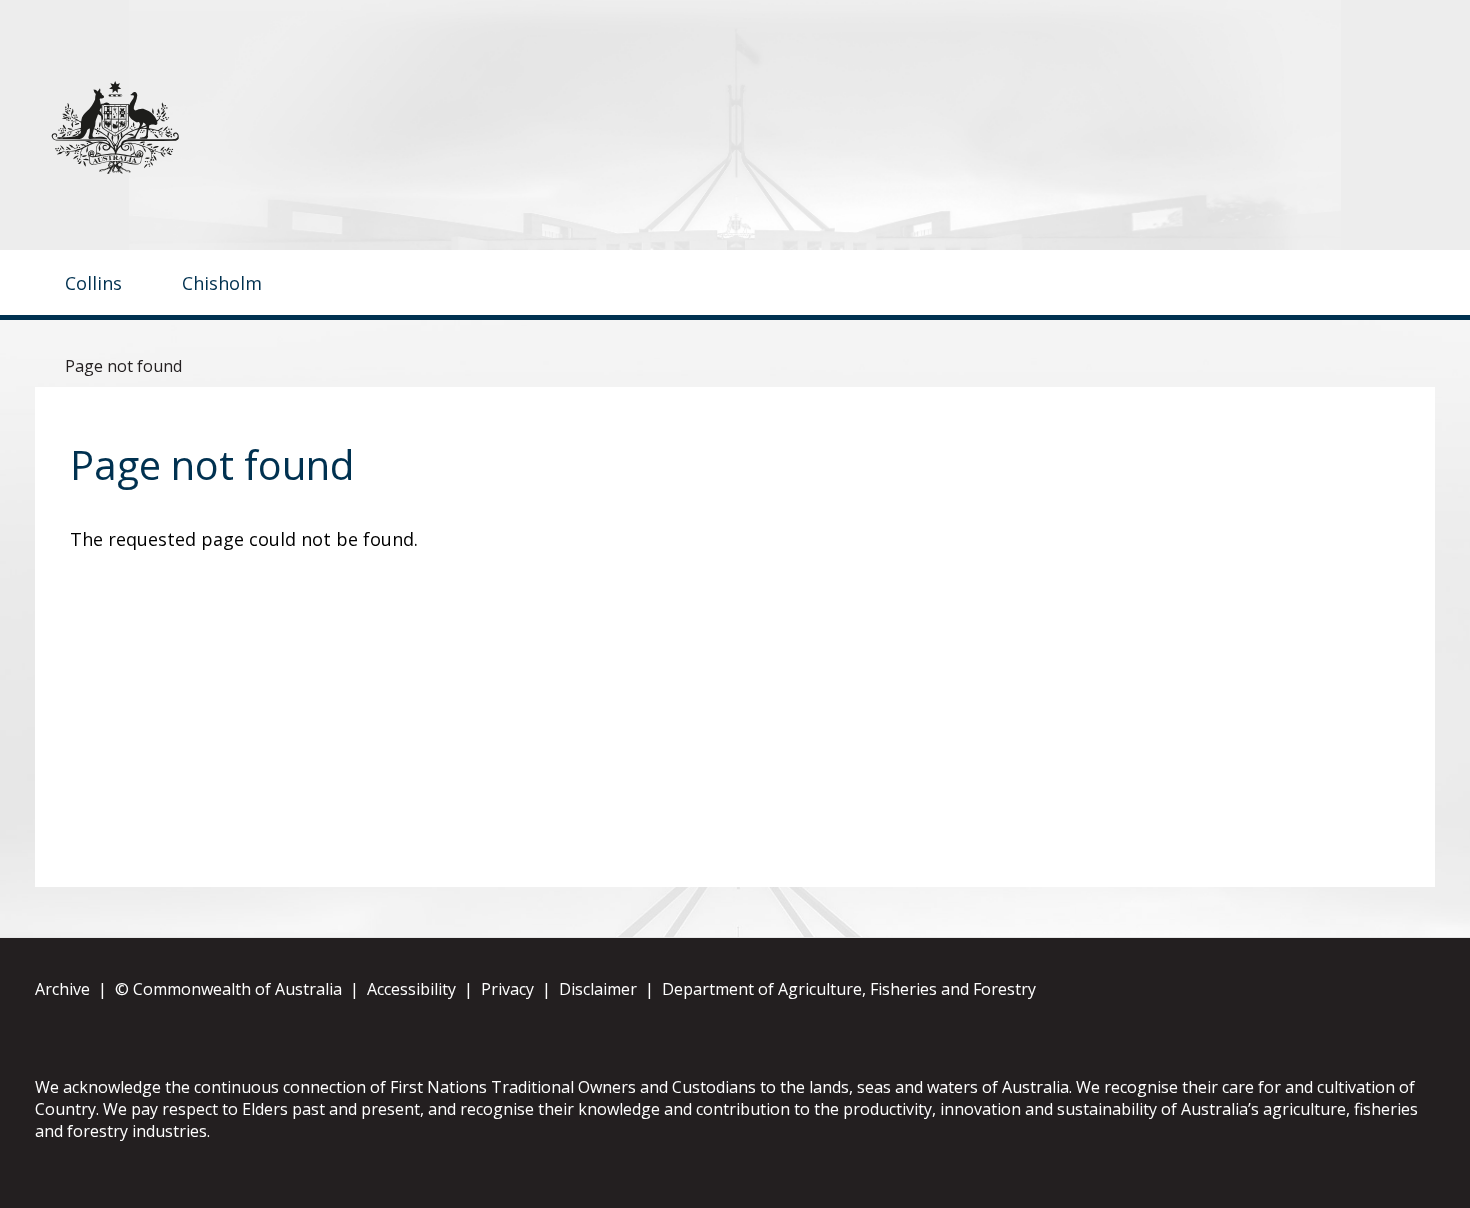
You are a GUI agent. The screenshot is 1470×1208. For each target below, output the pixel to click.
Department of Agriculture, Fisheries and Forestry (849, 989)
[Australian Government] (135, 127)
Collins (93, 283)
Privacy (507, 989)
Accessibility (411, 989)
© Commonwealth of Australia (228, 989)
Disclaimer (598, 989)
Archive (62, 989)
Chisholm (222, 283)
